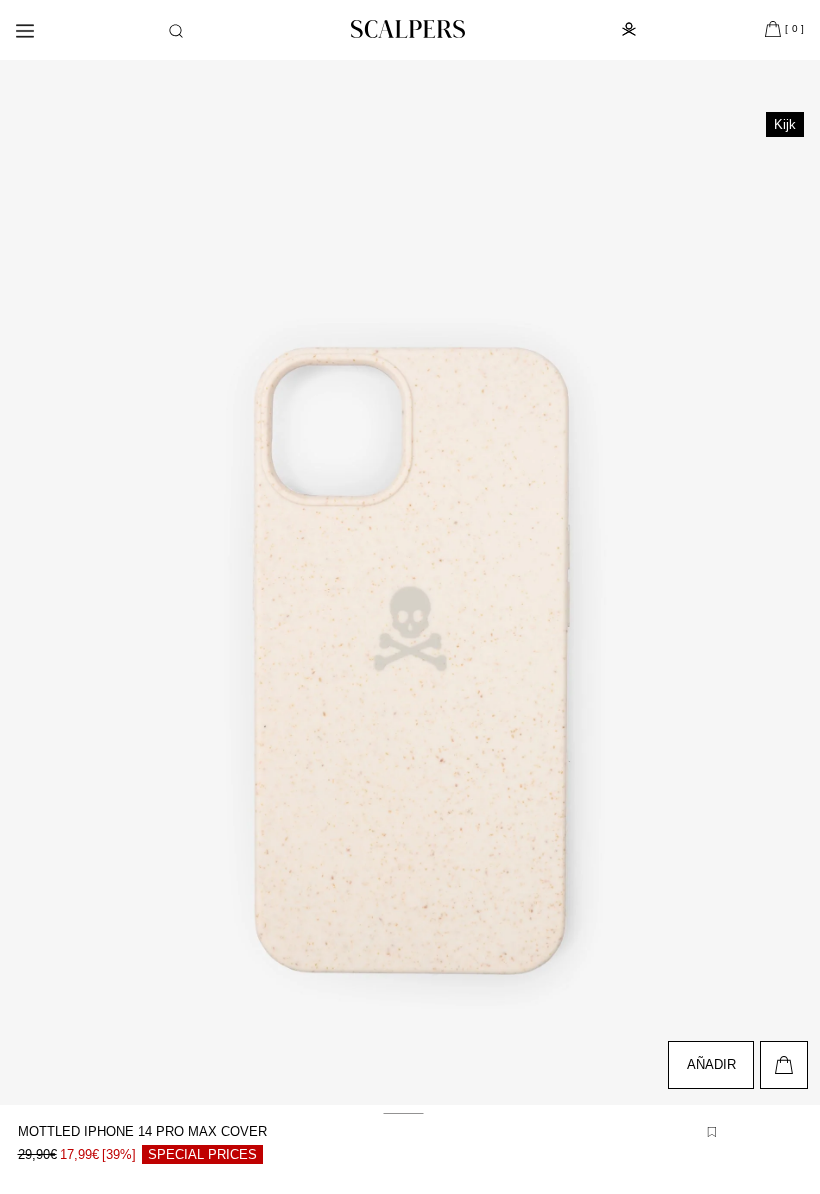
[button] (176, 31)
